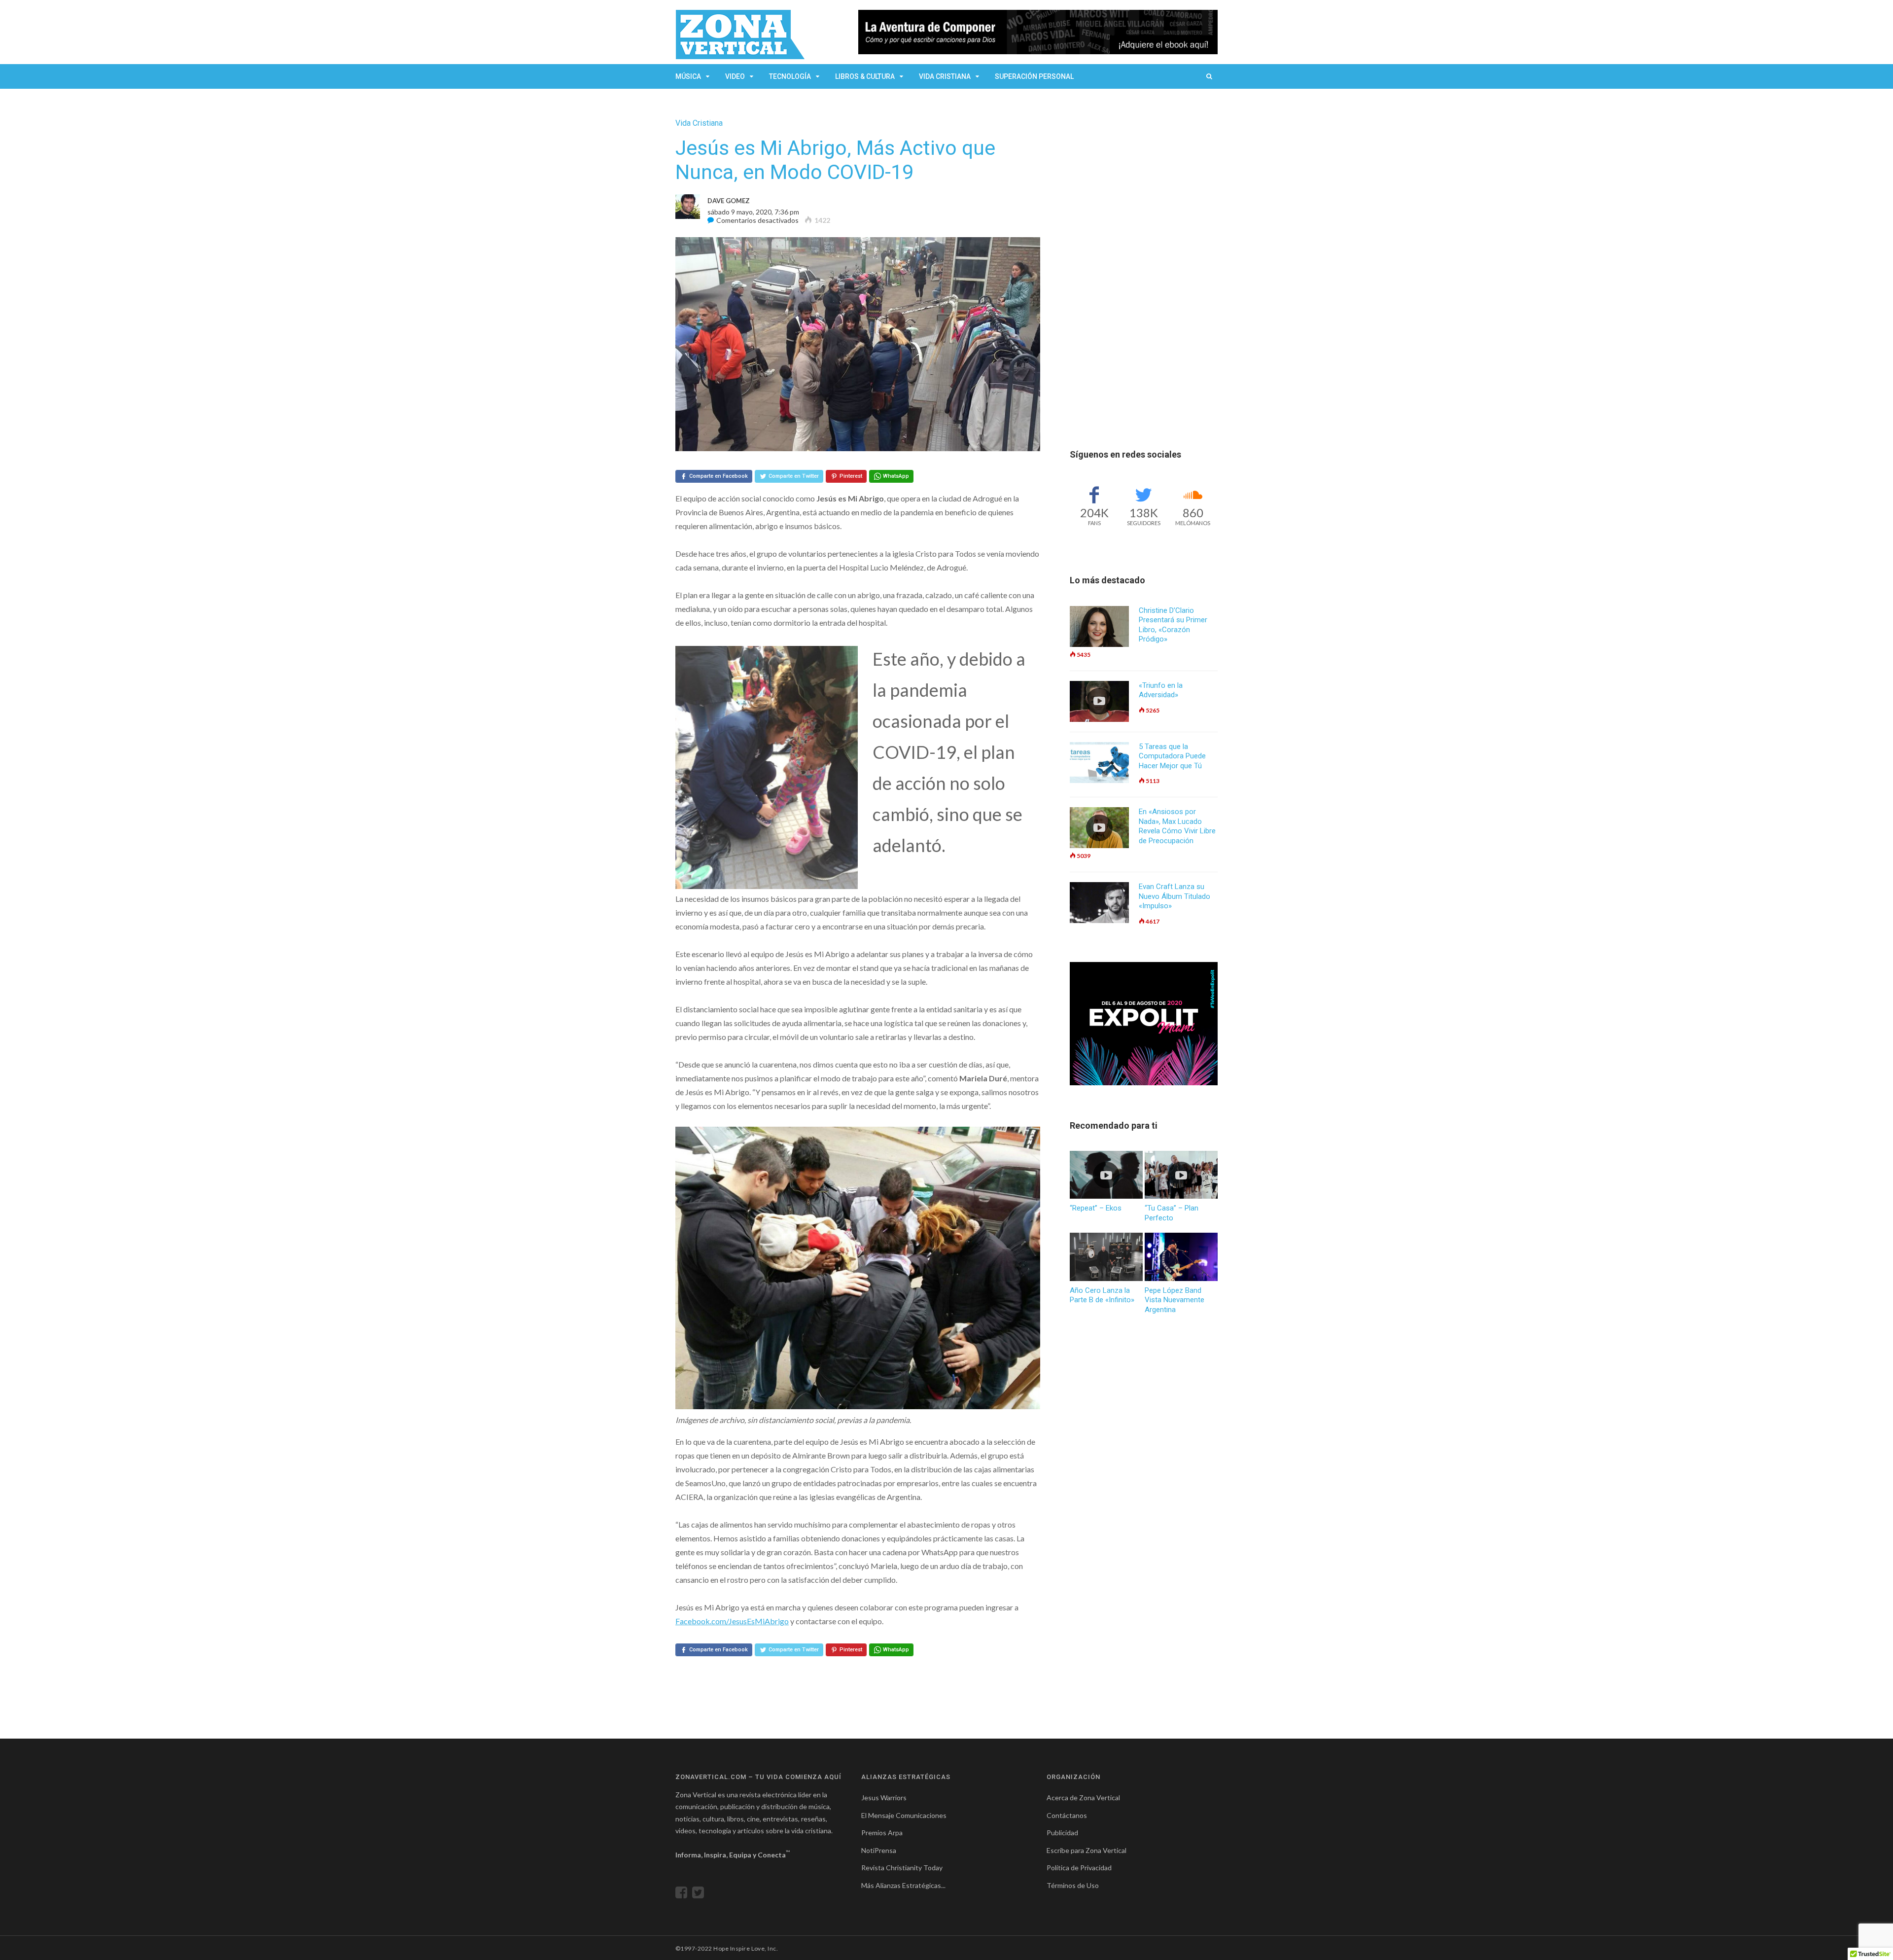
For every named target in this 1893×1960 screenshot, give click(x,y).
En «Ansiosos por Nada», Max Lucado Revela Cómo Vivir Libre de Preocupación (1177, 826)
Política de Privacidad (1079, 1868)
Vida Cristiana (945, 76)
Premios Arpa (882, 1833)
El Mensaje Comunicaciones (904, 1815)
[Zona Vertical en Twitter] (701, 1895)
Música (688, 76)
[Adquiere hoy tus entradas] (1144, 1024)
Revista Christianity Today (902, 1868)
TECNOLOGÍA (790, 76)
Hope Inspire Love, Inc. (746, 1948)
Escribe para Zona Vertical (1087, 1850)
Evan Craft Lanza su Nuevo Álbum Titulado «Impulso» (1174, 896)
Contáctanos (1067, 1815)
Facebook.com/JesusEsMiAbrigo (732, 1621)
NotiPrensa (879, 1850)
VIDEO (735, 76)
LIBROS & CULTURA (865, 76)
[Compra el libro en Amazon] (1038, 32)
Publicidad (1062, 1833)
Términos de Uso (1073, 1885)
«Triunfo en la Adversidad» (1161, 690)
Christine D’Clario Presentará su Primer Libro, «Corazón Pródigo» (1173, 625)
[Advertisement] (1144, 266)
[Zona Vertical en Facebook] (684, 1895)
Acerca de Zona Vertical (1083, 1798)
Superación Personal (1034, 76)
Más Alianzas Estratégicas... (903, 1885)
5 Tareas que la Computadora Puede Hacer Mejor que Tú (1172, 756)
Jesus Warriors (884, 1798)
